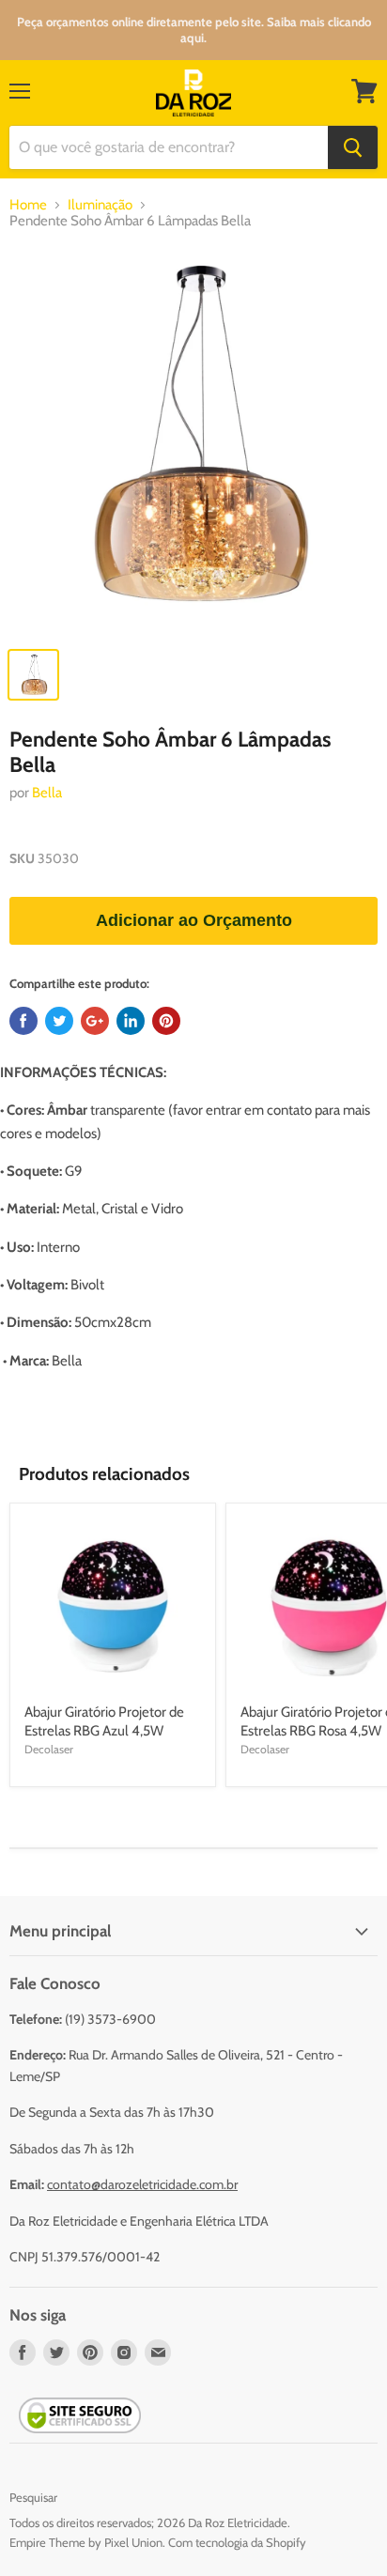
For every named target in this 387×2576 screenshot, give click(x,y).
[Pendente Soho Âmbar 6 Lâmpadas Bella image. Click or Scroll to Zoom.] (193, 442)
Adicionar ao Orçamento (194, 920)
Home (28, 205)
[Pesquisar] (353, 147)
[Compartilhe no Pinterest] (166, 1021)
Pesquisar (33, 2497)
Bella (47, 793)
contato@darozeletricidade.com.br (142, 2184)
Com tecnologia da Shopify (237, 2542)
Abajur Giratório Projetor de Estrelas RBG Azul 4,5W (104, 1721)
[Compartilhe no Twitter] (59, 1021)
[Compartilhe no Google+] (95, 1021)
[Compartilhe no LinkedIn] (131, 1021)
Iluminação (100, 205)
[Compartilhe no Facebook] (23, 1021)
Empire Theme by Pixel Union (86, 2542)
